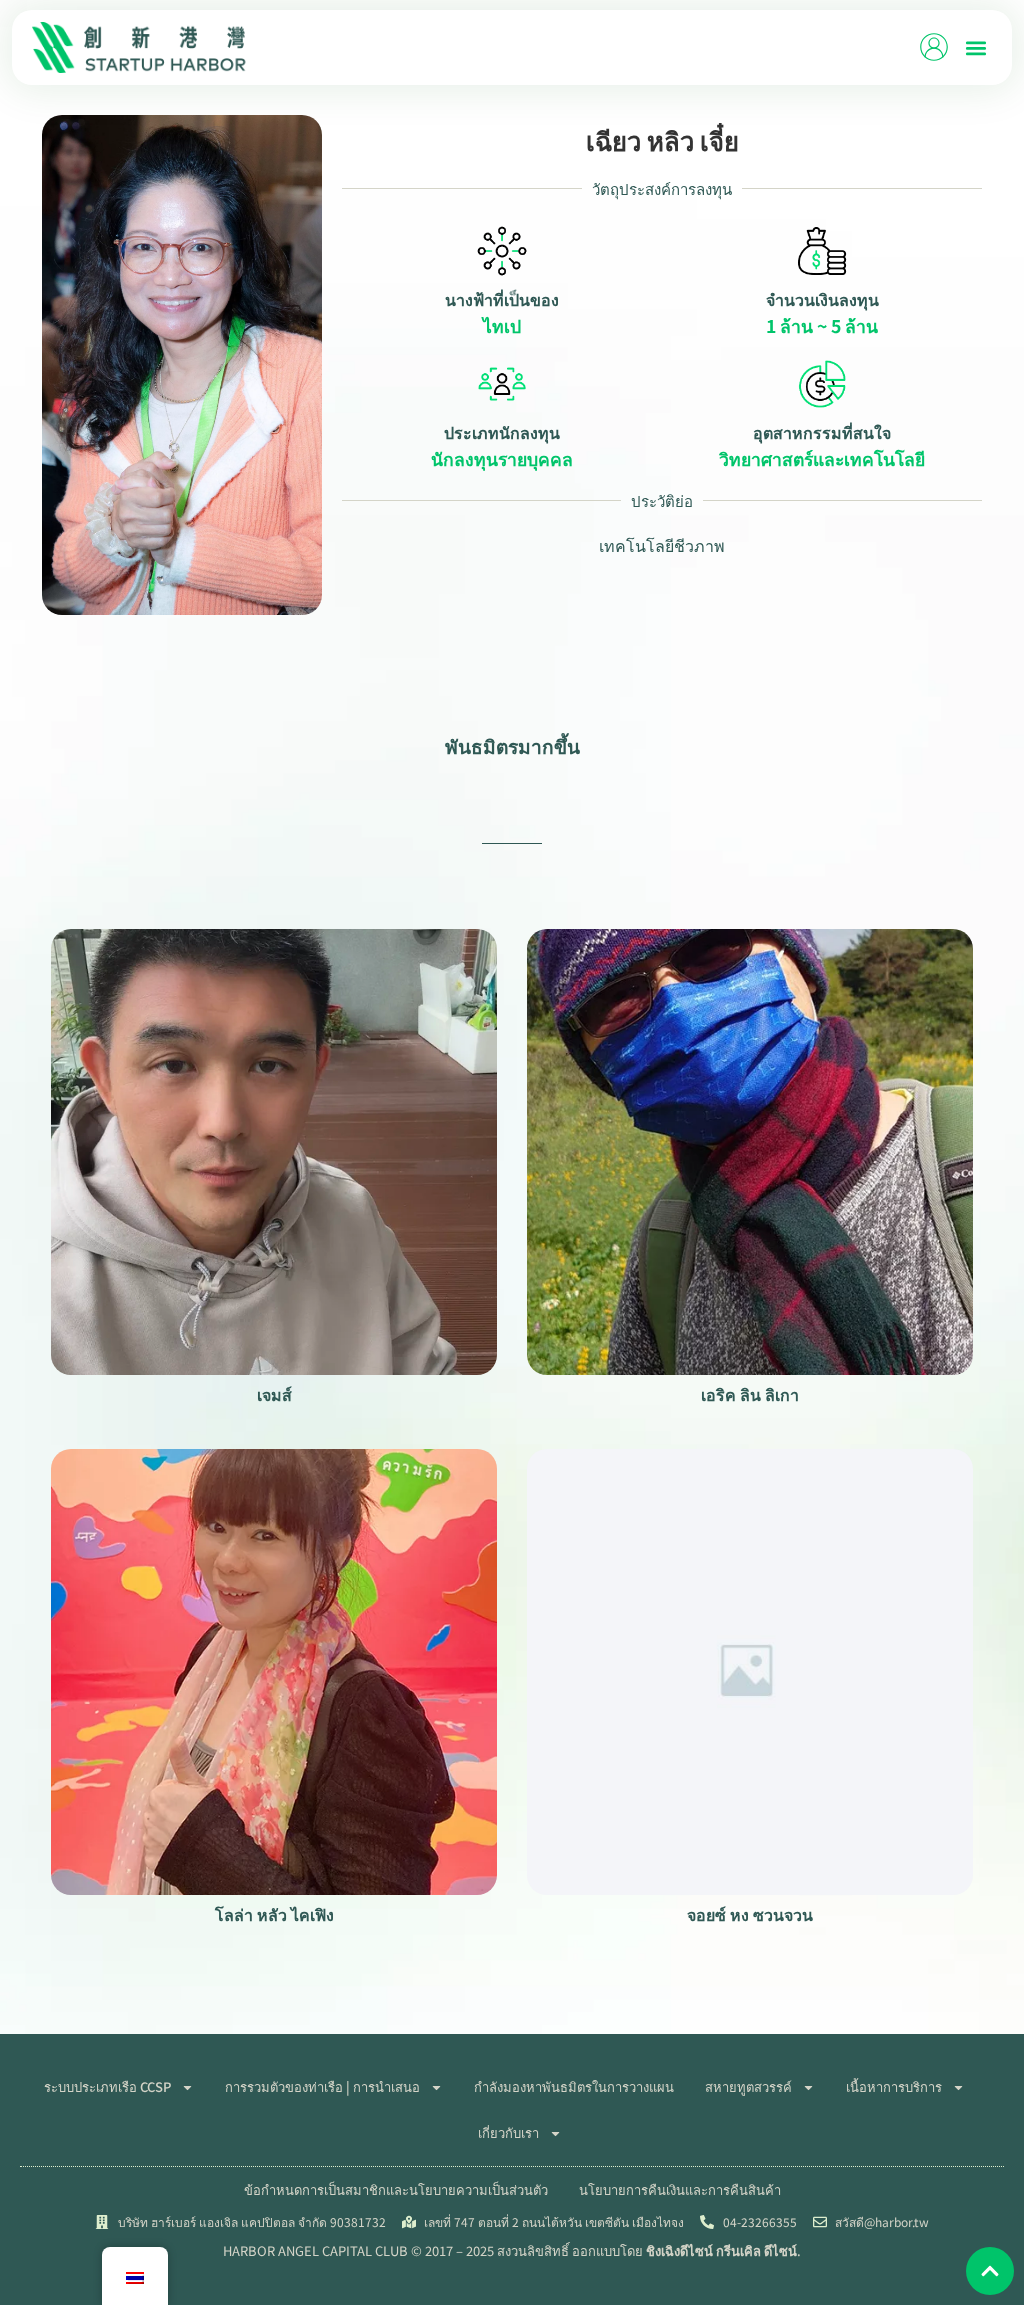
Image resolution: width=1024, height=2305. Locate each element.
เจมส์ (274, 1394)
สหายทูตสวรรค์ (748, 2086)
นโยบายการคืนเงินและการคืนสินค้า (680, 2189)
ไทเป (502, 326)
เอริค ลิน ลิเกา (750, 1394)
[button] (975, 47)
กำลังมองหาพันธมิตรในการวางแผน (574, 2086)
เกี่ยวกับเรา (508, 2132)
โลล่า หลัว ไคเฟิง (274, 1914)
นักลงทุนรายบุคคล (502, 459)
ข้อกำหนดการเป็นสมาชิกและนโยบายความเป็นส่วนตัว (396, 2189)
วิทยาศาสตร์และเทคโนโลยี (822, 459)
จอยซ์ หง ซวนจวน (750, 1914)
